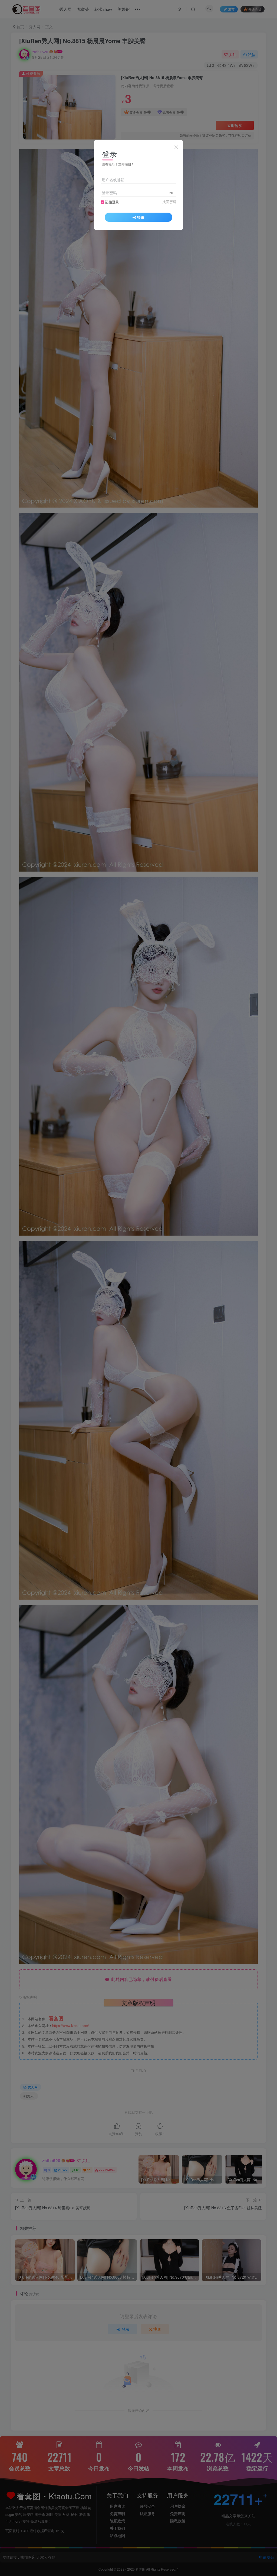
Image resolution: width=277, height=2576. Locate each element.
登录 (141, 217)
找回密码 (169, 202)
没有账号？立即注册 (117, 164)
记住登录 (112, 202)
